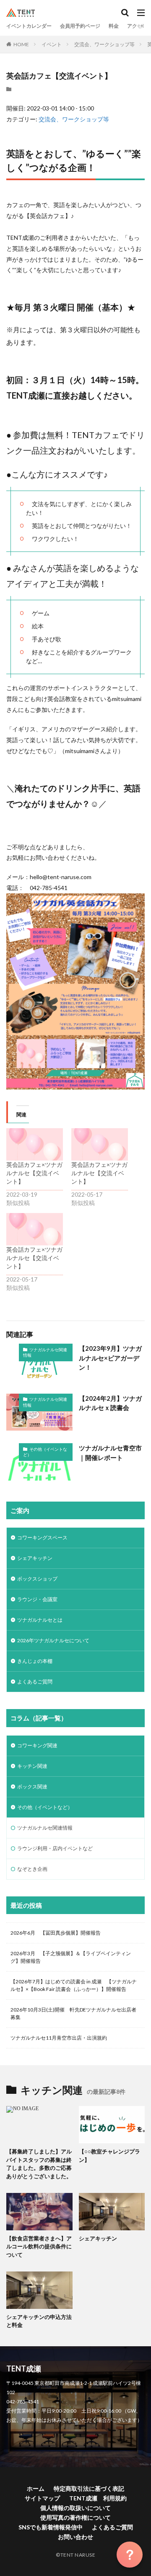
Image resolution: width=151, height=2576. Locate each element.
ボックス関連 (32, 1787)
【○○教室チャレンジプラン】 (109, 2156)
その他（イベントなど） (45, 1452)
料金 (114, 26)
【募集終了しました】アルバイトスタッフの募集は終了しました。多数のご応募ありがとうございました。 (39, 2164)
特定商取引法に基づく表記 (89, 2488)
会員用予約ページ (80, 26)
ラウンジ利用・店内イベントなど (55, 1848)
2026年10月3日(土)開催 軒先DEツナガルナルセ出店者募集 (73, 2013)
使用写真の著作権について (75, 2517)
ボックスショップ (37, 1579)
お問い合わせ (75, 2537)
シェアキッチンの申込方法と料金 (39, 2321)
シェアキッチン (35, 1558)
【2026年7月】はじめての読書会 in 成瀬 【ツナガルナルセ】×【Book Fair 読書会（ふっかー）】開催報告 (74, 1985)
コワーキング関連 (37, 1745)
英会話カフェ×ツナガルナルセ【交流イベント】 (34, 1173)
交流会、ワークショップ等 (104, 44)
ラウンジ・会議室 (37, 1599)
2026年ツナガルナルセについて (53, 1640)
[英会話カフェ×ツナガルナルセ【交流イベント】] (35, 1144)
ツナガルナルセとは (40, 1620)
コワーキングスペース (42, 1537)
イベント (52, 44)
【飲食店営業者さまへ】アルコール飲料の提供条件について (39, 2246)
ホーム (36, 2488)
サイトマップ (42, 2498)
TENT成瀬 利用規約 (98, 2498)
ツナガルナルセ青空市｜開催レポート (110, 1453)
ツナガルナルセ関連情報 (45, 1352)
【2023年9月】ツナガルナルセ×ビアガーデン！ (110, 1358)
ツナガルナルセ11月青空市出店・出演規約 (59, 2038)
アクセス (137, 26)
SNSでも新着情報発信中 (51, 2527)
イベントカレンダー (29, 26)
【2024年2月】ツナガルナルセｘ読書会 (110, 1403)
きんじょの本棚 (35, 1661)
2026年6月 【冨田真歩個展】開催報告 (56, 1933)
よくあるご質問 (35, 1682)
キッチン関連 (32, 1766)
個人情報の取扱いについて (75, 2508)
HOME (21, 44)
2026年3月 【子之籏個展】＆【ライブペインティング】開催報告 (71, 1957)
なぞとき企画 (32, 1869)
